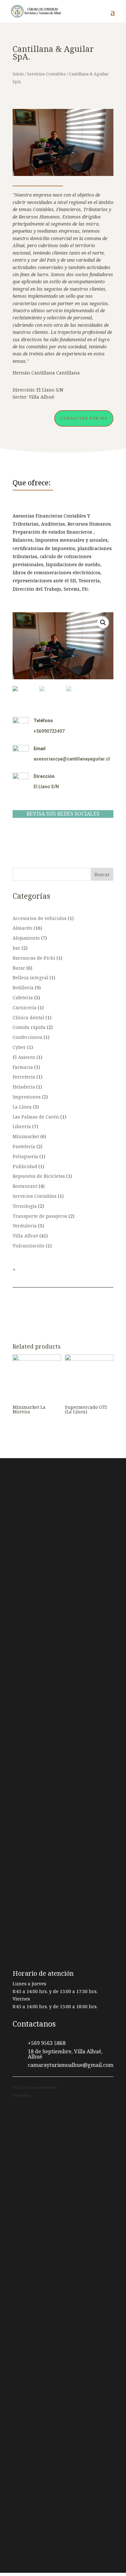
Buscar (102, 874)
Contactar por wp (84, 418)
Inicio (18, 74)
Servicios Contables (46, 74)
